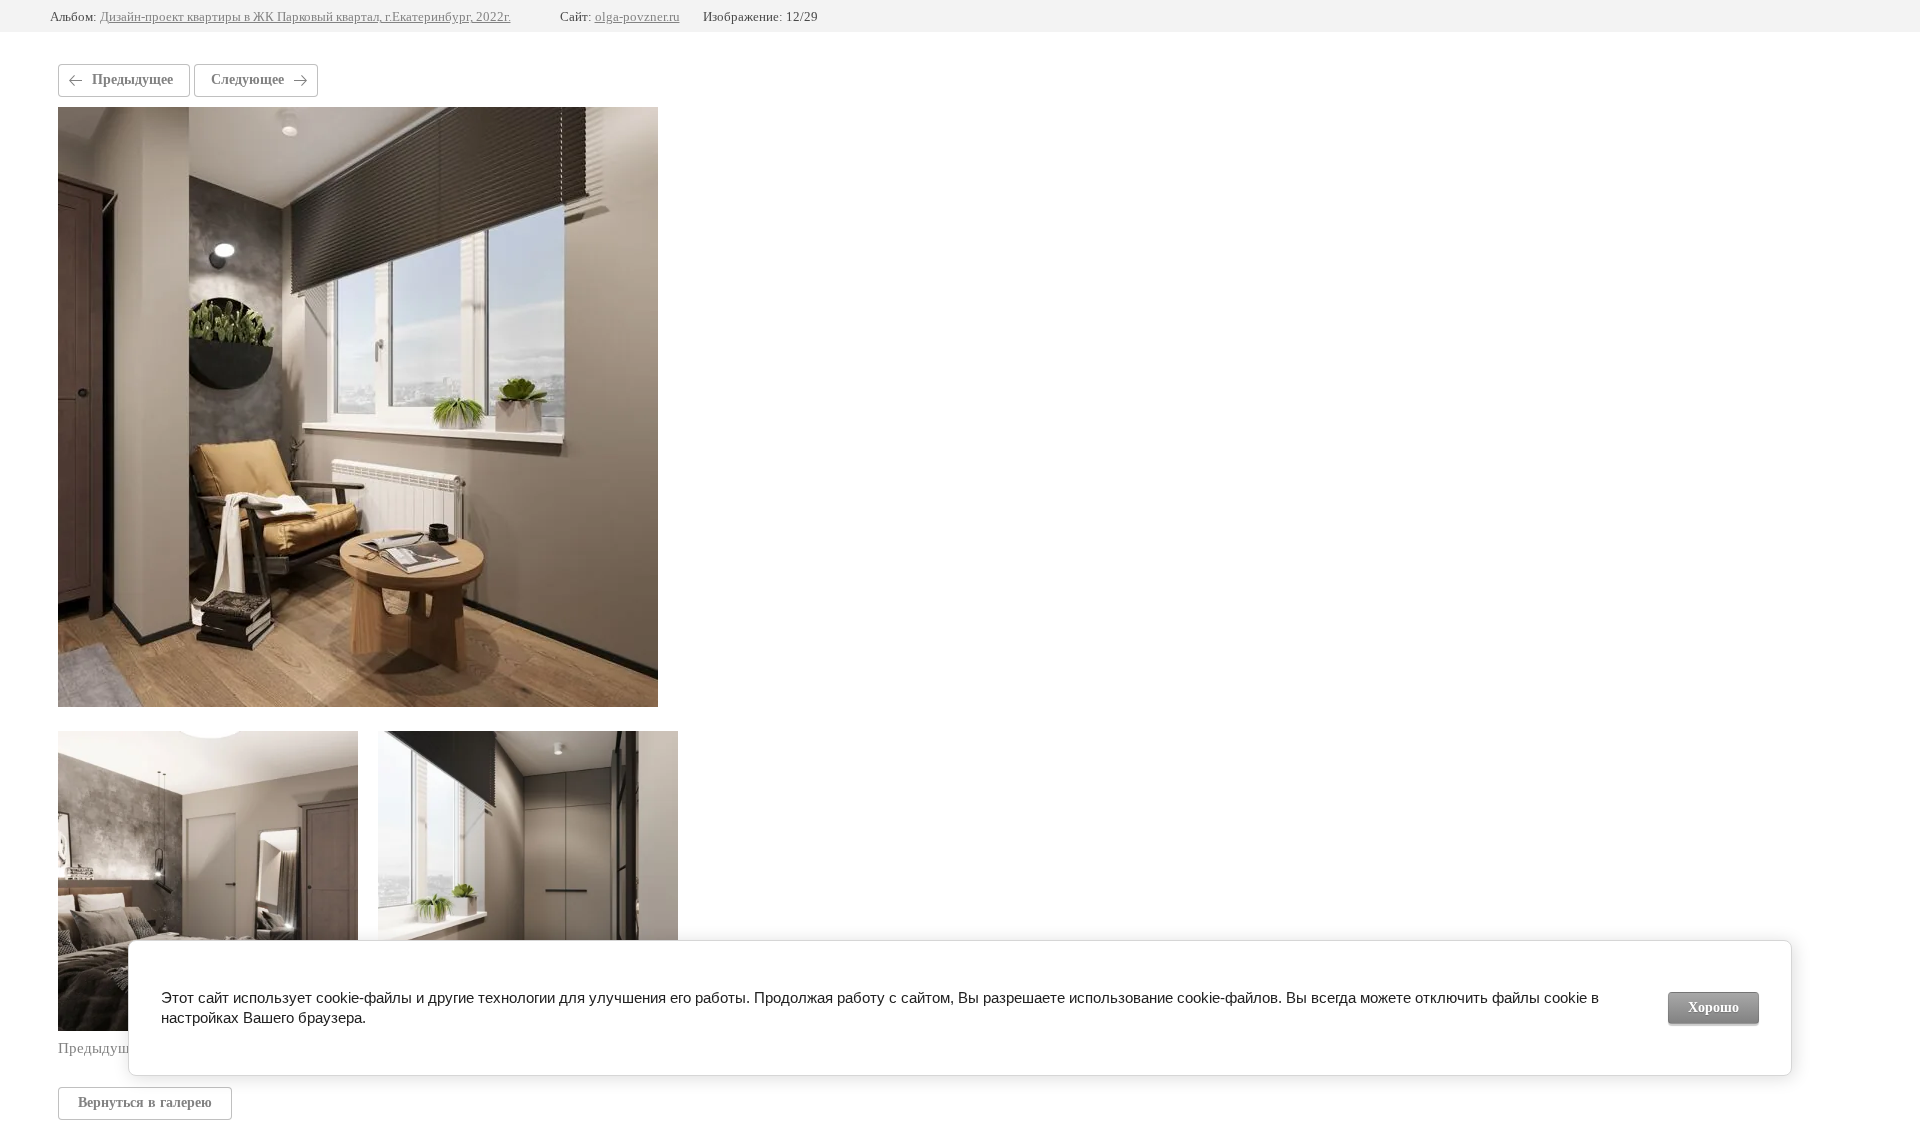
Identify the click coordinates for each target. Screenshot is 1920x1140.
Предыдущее (132, 79)
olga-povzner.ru (637, 16)
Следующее (247, 79)
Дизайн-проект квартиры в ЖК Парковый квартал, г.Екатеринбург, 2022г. (305, 16)
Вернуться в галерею (145, 1102)
